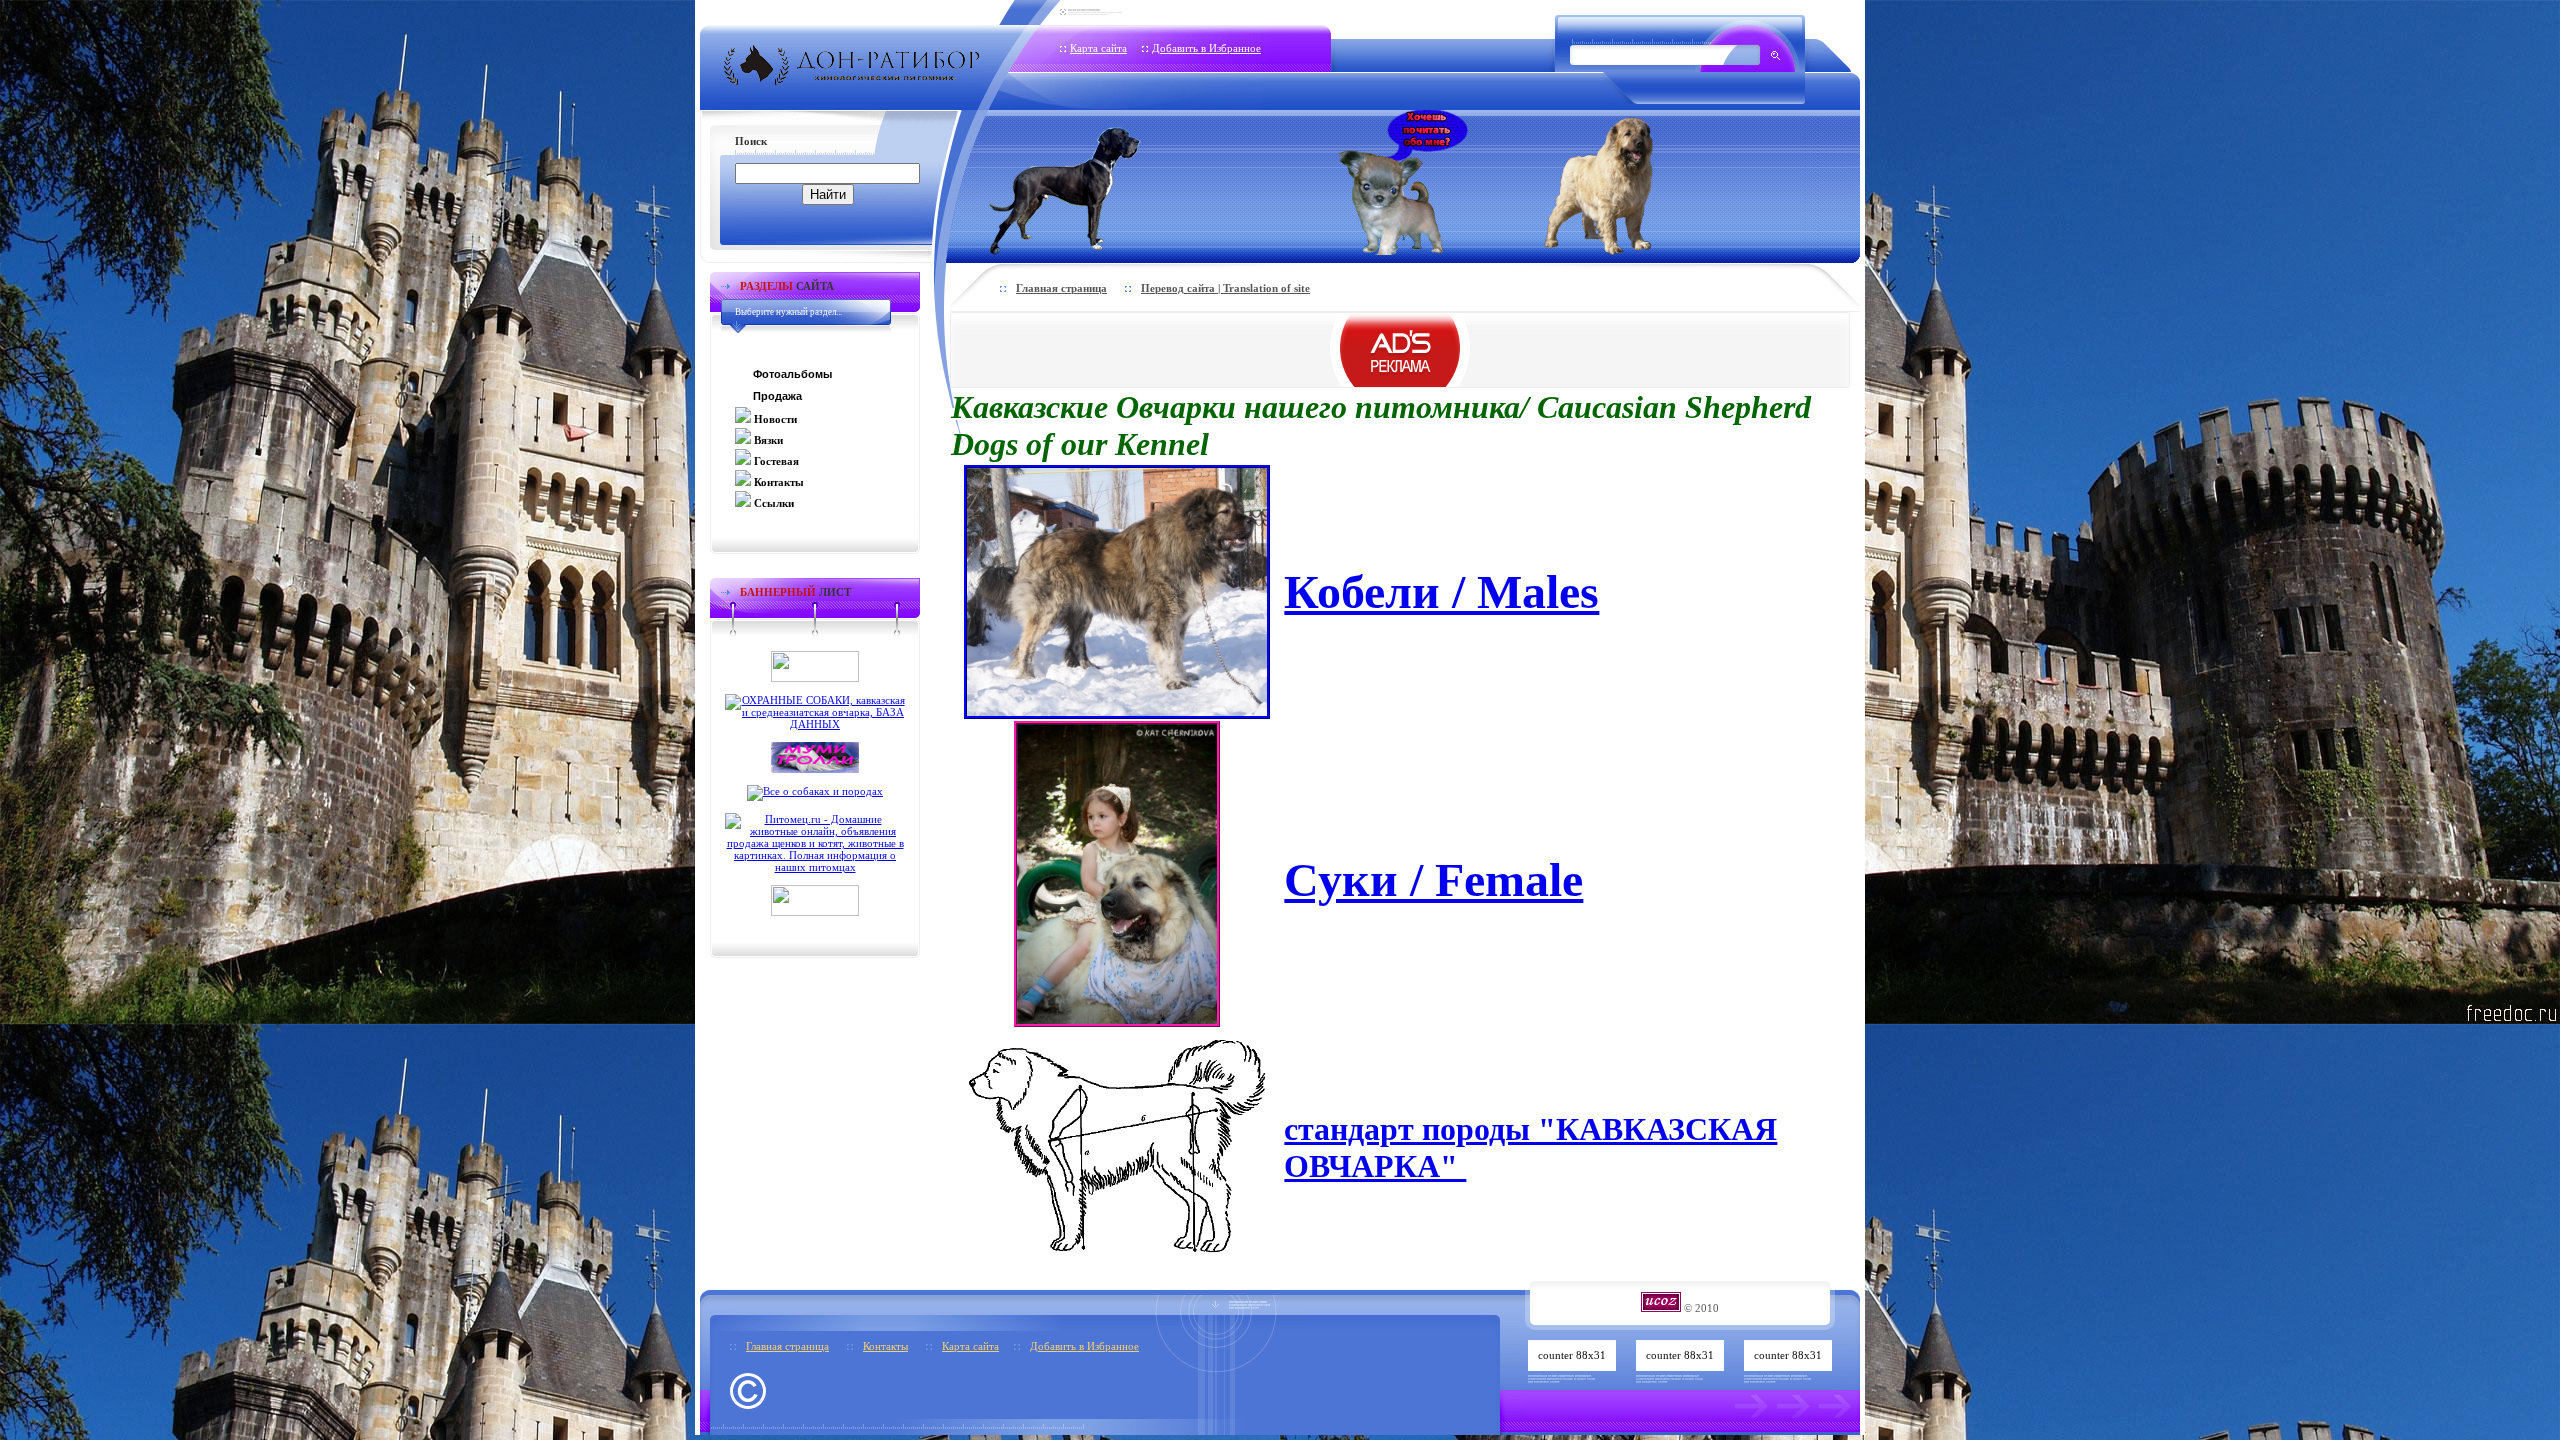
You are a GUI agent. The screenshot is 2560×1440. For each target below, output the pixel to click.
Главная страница (1061, 288)
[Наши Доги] (1098, 182)
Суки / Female (1433, 879)
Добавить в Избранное (1206, 48)
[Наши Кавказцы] (1626, 182)
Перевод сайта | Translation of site (1225, 288)
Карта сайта (1098, 48)
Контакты (885, 1346)
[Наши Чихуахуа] (1403, 182)
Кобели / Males (1441, 591)
